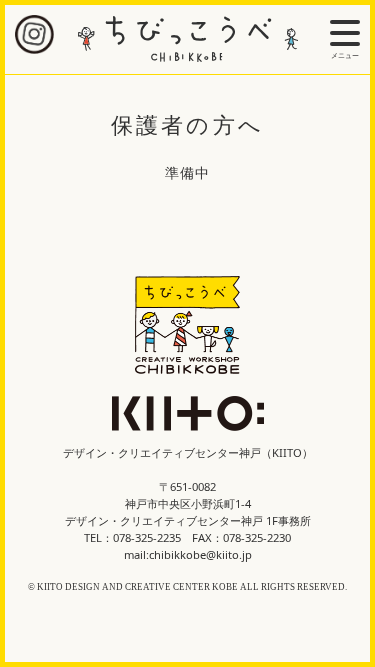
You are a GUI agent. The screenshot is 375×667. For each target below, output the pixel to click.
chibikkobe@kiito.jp (200, 554)
